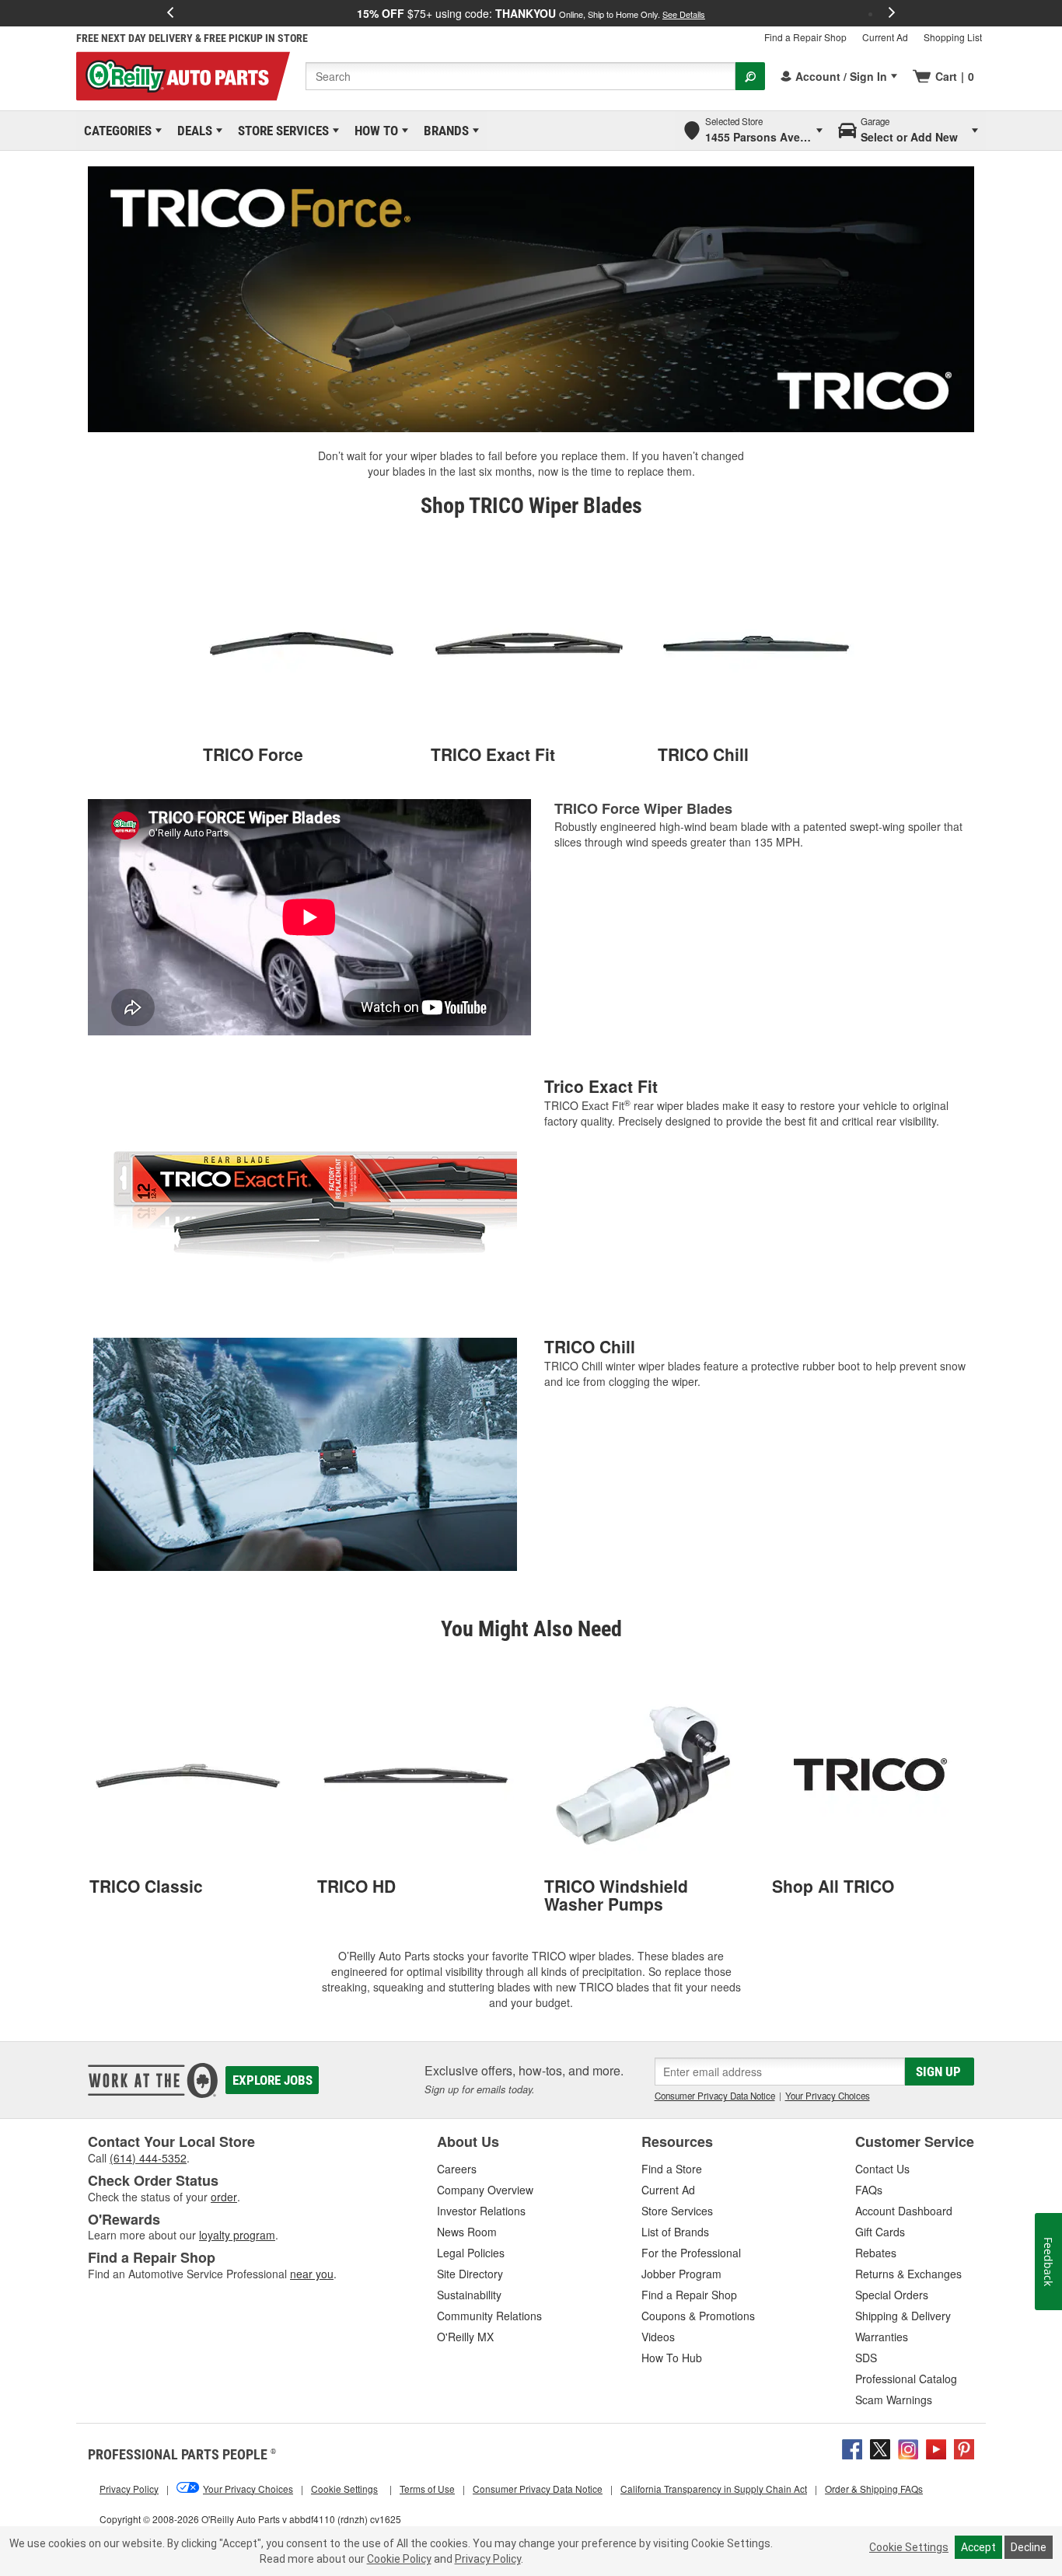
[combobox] (521, 76)
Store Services (281, 131)
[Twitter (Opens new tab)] (880, 2447)
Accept (978, 2547)
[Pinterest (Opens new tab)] (964, 2447)
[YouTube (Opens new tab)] (936, 2447)
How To (374, 131)
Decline (1029, 2547)
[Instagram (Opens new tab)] (908, 2447)
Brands (444, 131)
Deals (192, 131)
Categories (115, 131)
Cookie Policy (399, 2559)
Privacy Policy (488, 2559)
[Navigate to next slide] (892, 13)
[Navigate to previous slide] (170, 13)
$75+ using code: (531, 13)
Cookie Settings (909, 2547)
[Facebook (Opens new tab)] (852, 2447)
